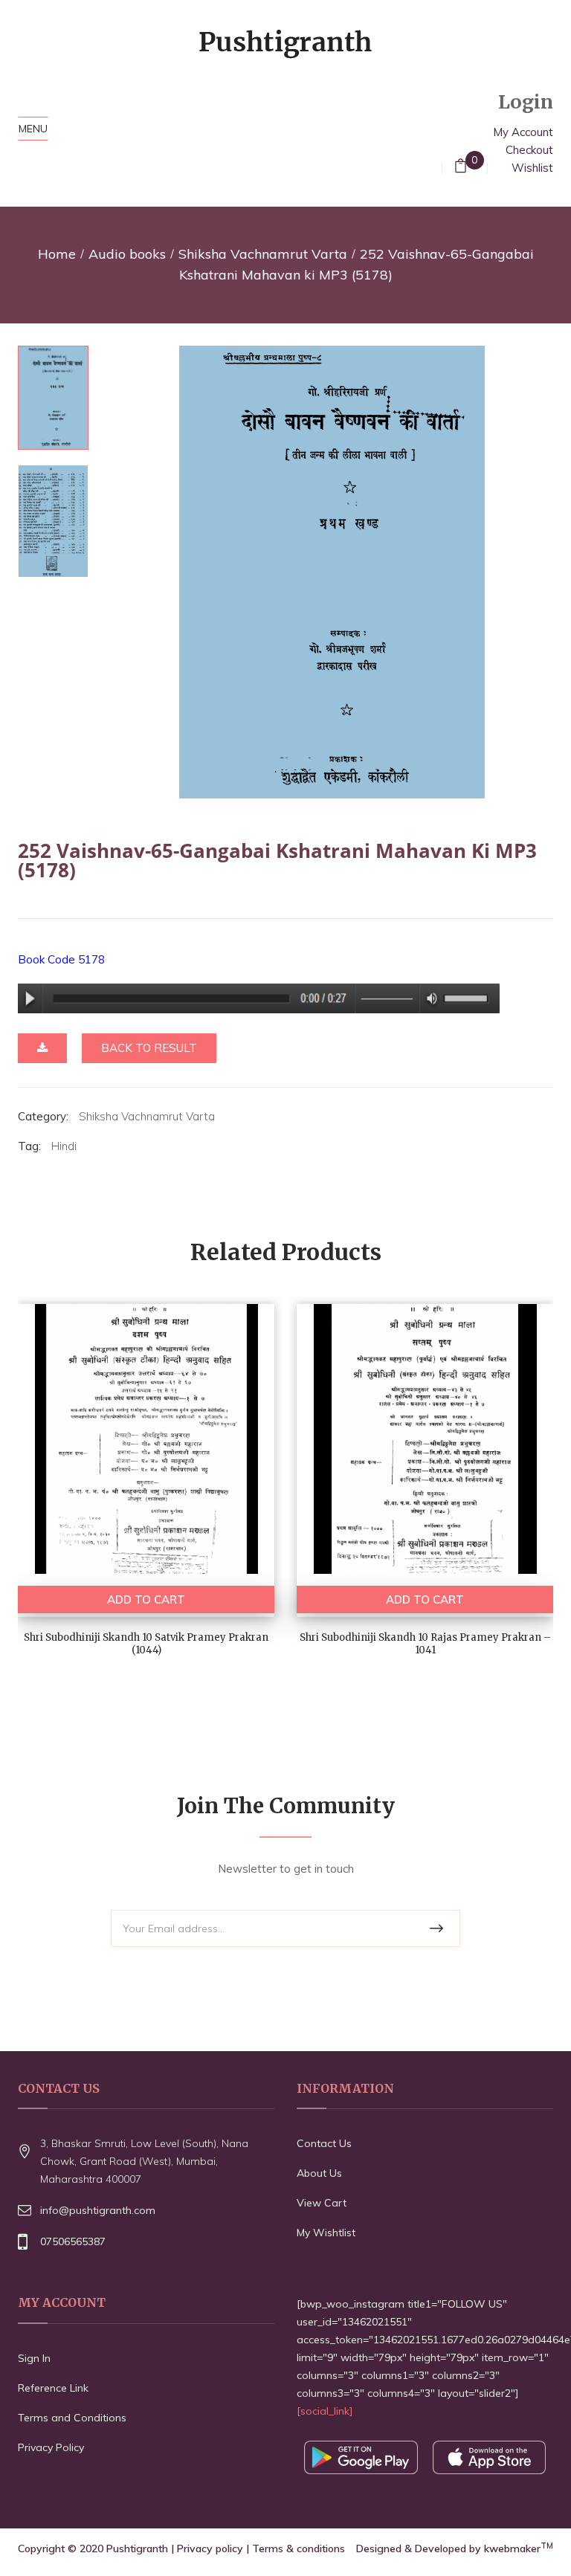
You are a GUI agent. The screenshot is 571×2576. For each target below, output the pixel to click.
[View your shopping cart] (461, 168)
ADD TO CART (146, 1599)
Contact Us (324, 2143)
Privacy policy (210, 2548)
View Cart (322, 2203)
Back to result (149, 1048)
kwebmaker (519, 2548)
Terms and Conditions (72, 2418)
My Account (523, 132)
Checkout (529, 150)
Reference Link (53, 2388)
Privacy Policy (51, 2447)
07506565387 (73, 2241)
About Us (319, 2173)
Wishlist (532, 168)
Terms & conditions (299, 2548)
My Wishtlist (326, 2233)
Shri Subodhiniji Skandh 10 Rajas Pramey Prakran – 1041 (425, 1644)
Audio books (127, 254)
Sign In (34, 2358)
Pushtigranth (137, 2548)
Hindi (64, 1146)
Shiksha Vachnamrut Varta (263, 254)
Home (57, 254)
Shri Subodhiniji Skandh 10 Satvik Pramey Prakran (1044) (146, 1644)
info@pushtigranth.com (98, 2210)
